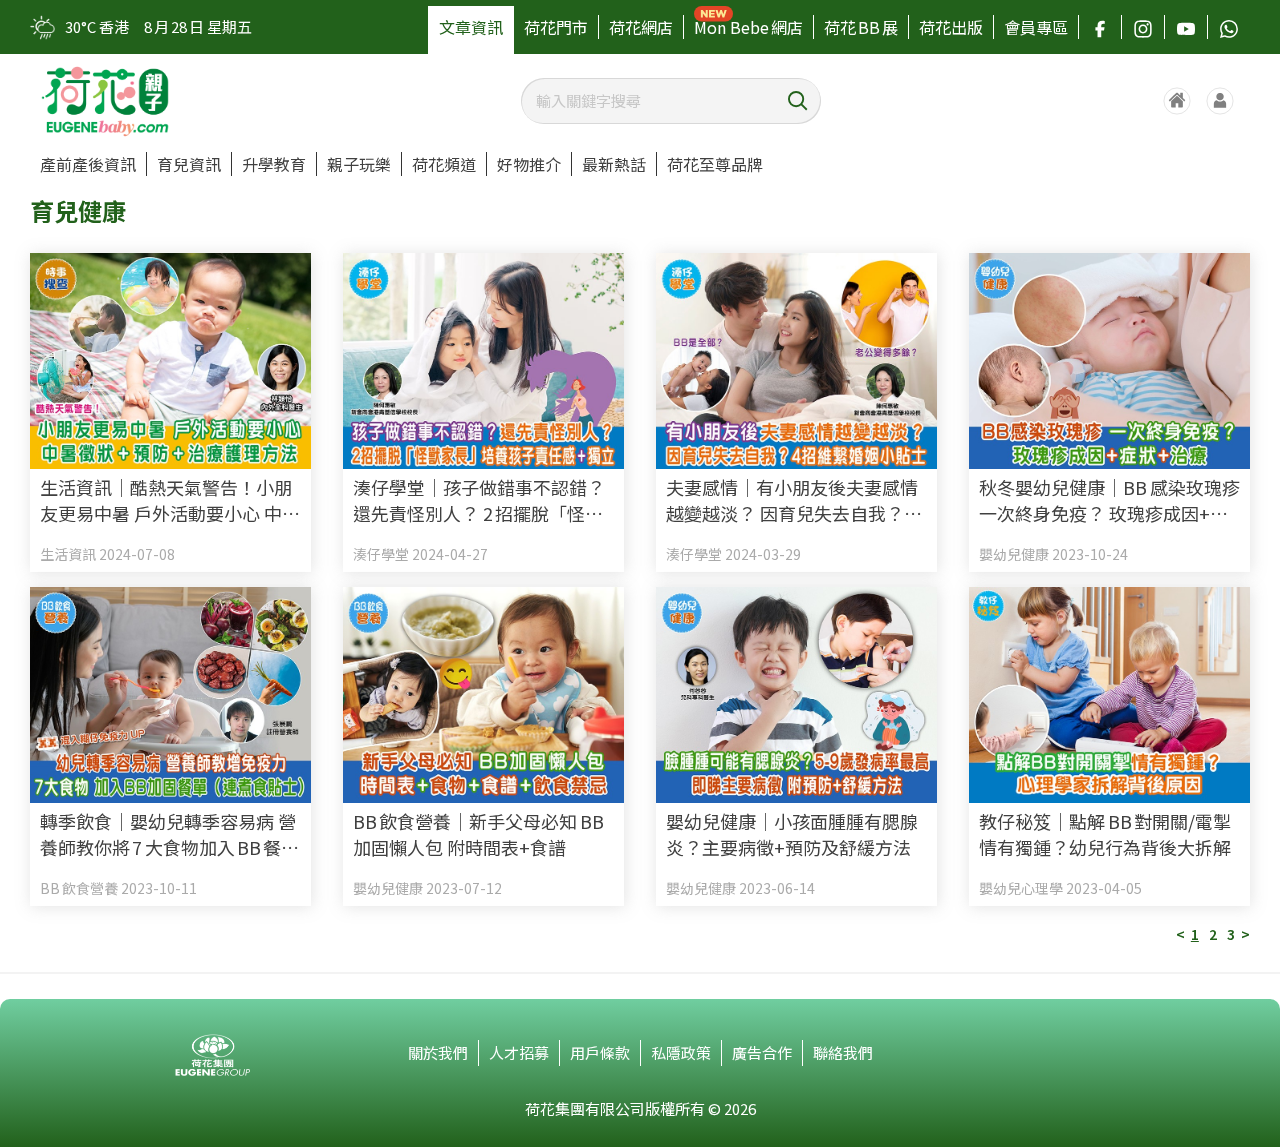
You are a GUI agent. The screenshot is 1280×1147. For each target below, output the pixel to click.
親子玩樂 (359, 164)
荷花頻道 (444, 164)
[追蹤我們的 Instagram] (1143, 27)
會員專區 (1036, 27)
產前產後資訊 (88, 164)
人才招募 (519, 1052)
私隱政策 (681, 1052)
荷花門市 (556, 27)
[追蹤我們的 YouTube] (1186, 27)
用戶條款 (600, 1052)
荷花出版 (951, 27)
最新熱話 (614, 164)
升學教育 (274, 164)
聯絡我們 (843, 1052)
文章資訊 (471, 27)
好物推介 (529, 164)
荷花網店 (641, 27)
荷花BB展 (861, 27)
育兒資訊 (189, 164)
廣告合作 (762, 1052)
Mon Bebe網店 (748, 27)
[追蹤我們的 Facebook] (1100, 27)
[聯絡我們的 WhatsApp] (1229, 27)
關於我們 (438, 1052)
